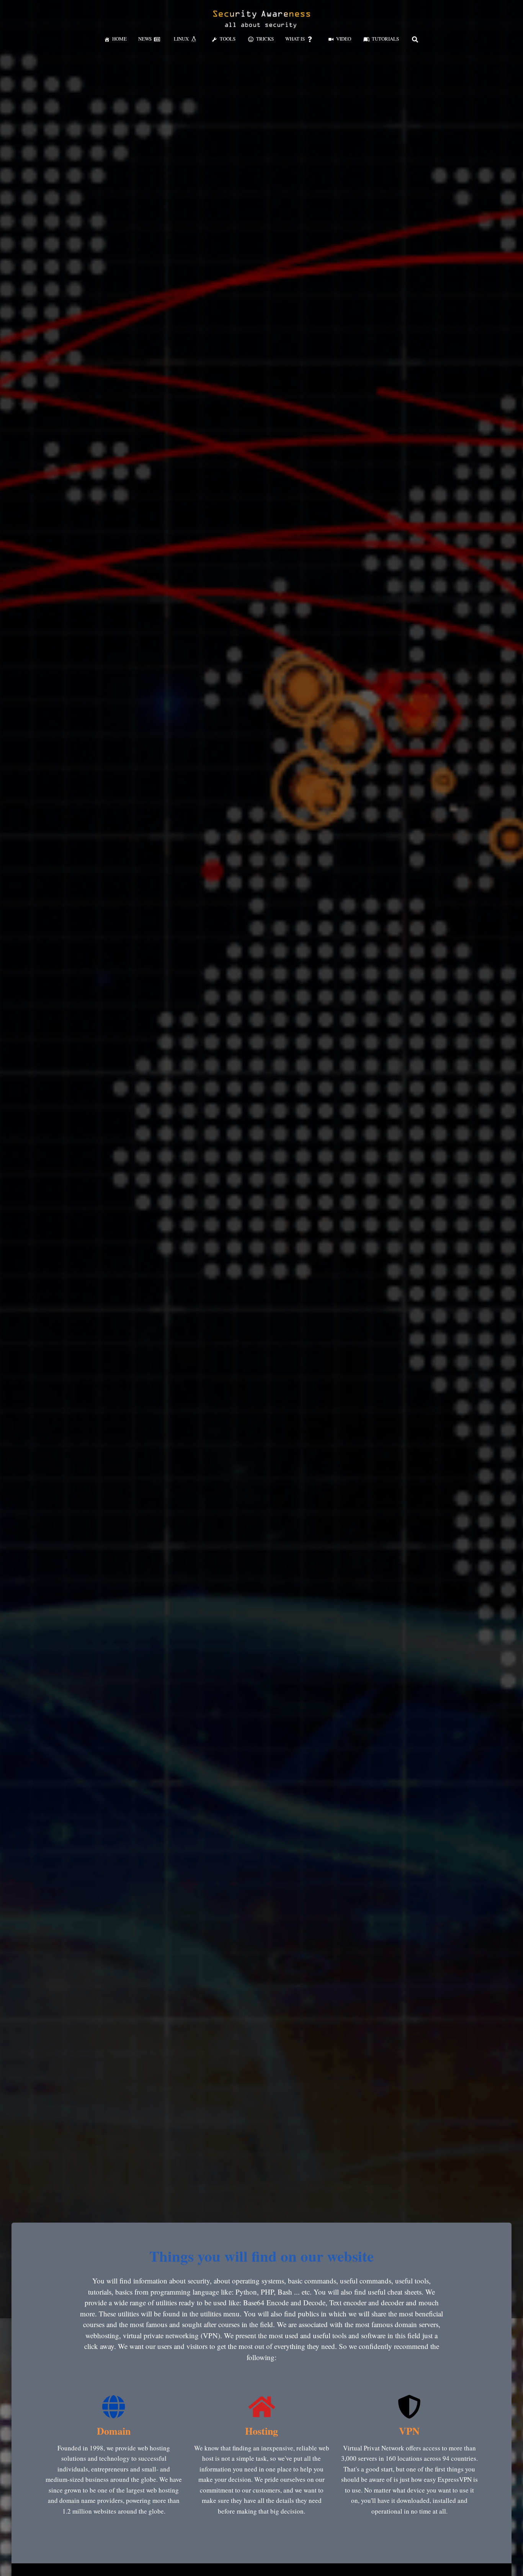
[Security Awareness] (261, 19)
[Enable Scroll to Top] (508, 2561)
